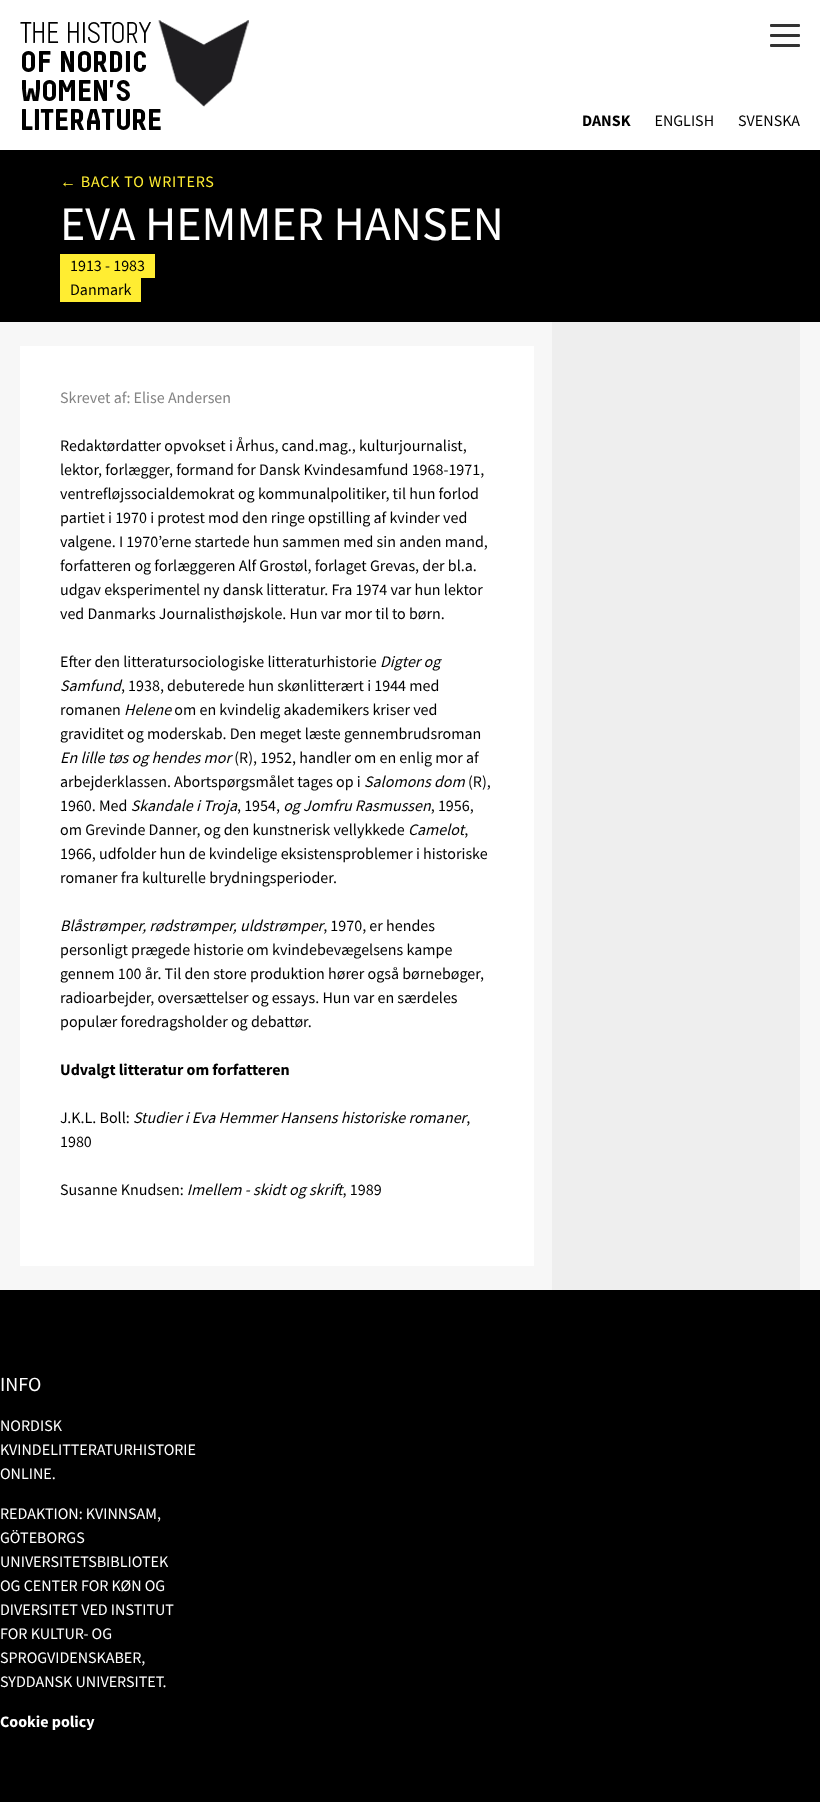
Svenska (769, 121)
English (684, 121)
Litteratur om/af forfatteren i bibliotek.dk (665, 262)
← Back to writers (137, 182)
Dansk (606, 121)
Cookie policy (47, 1722)
